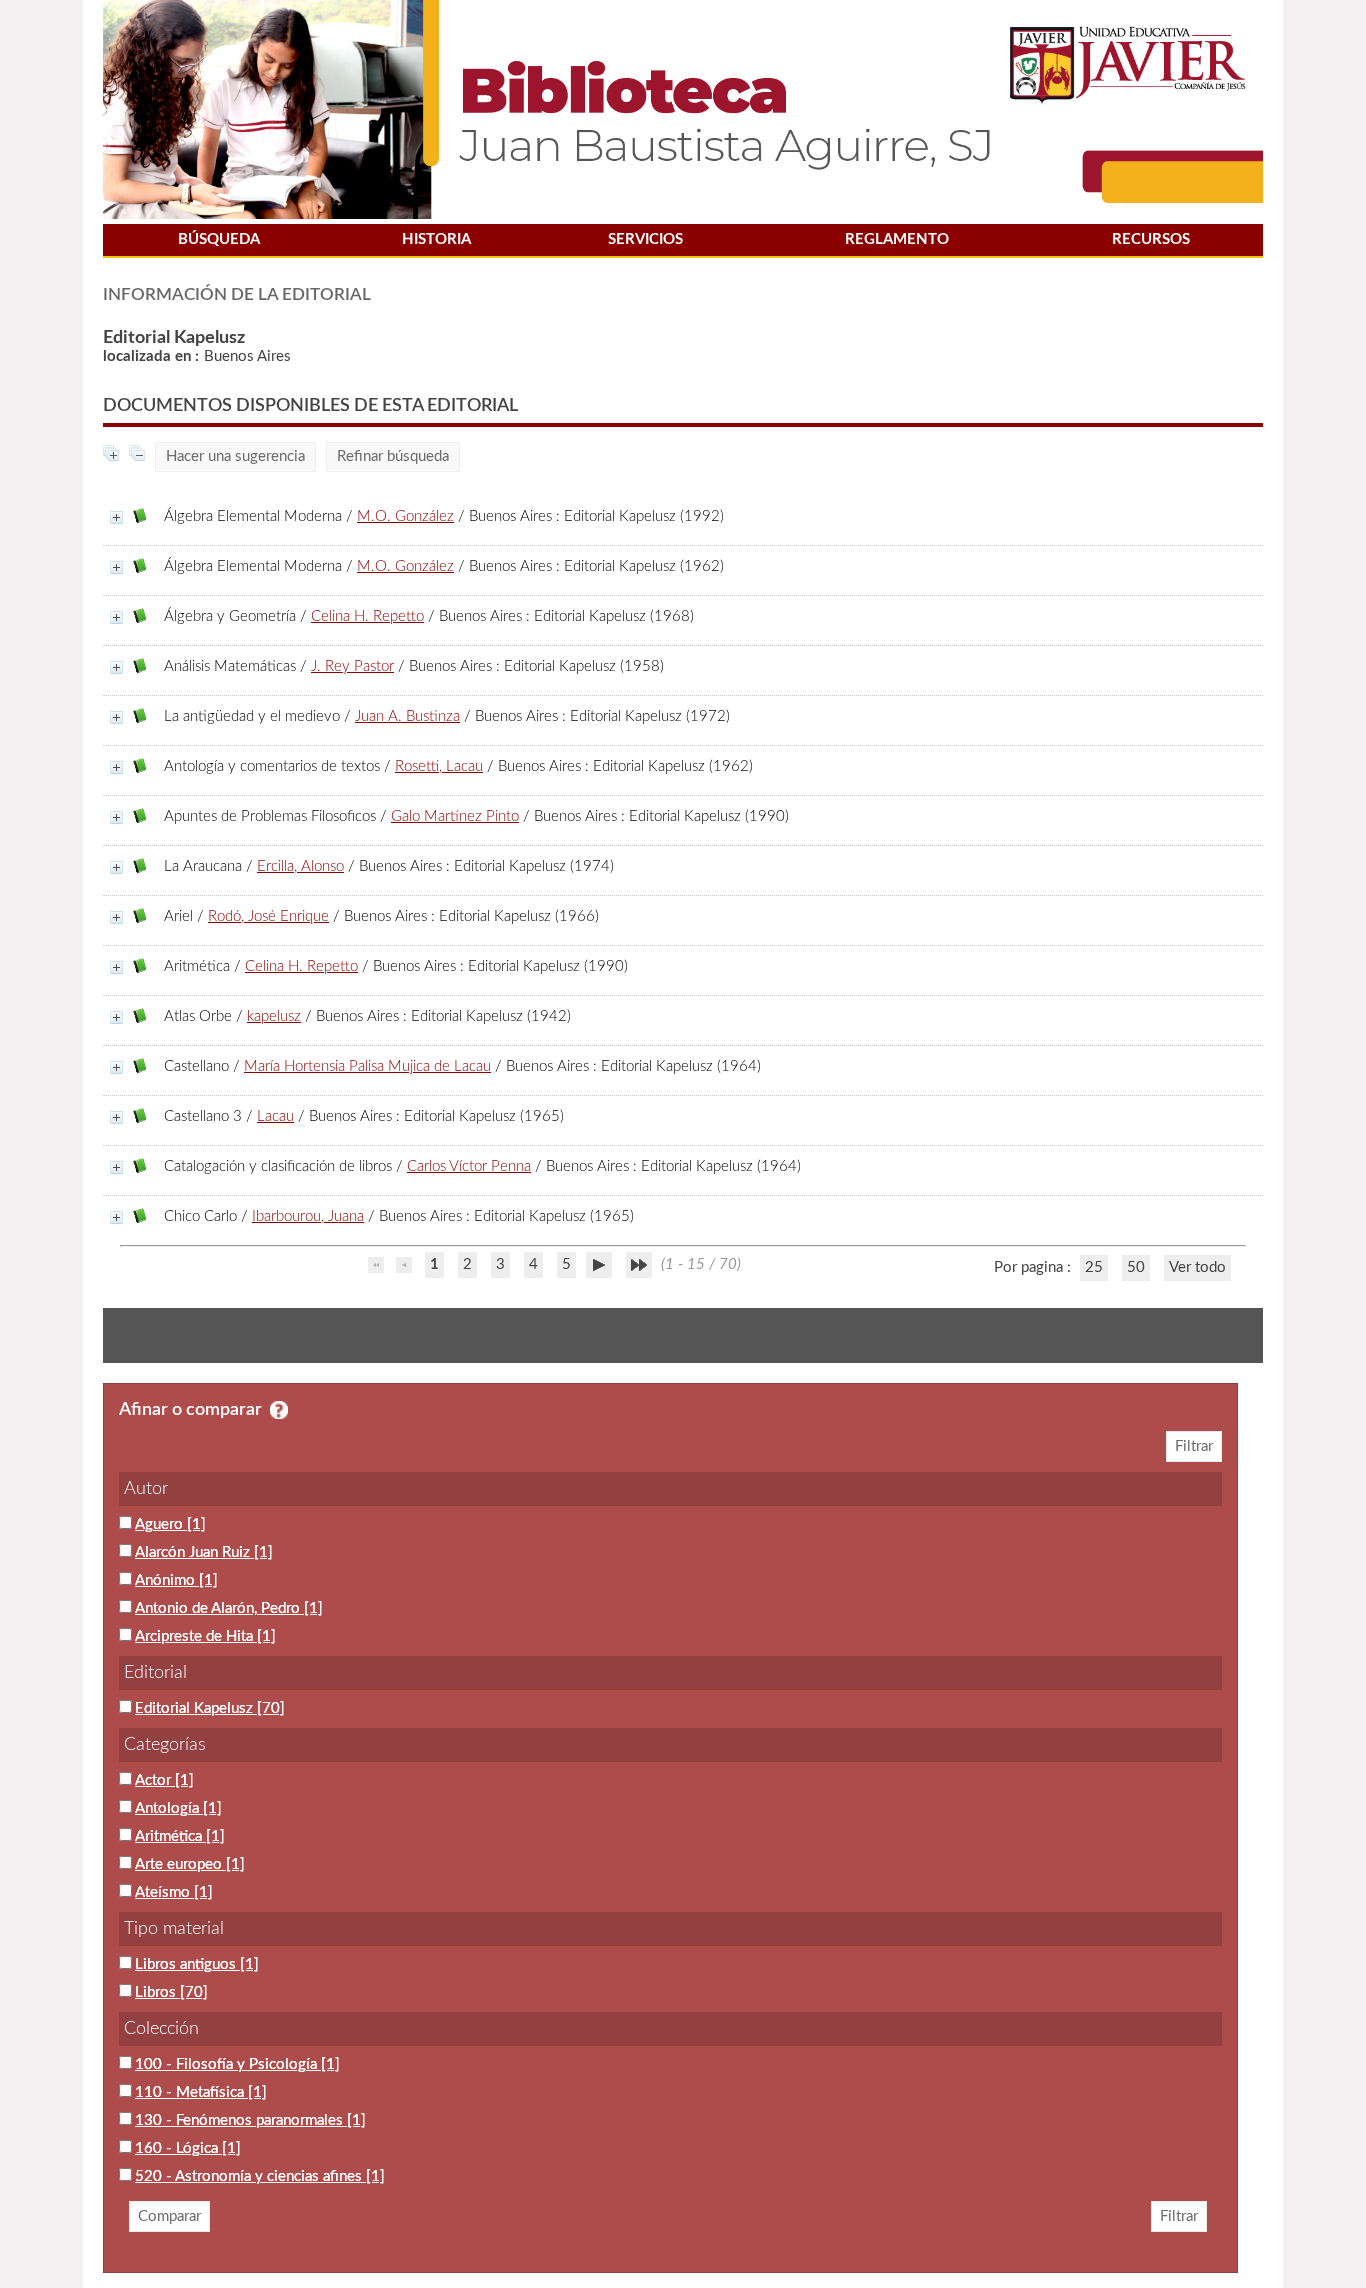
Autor (146, 1489)
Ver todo (1197, 1267)
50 (1136, 1267)
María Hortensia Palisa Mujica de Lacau (367, 1066)
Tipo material (174, 1929)
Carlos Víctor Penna (469, 1166)
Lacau (275, 1116)
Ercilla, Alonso (300, 866)
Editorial (155, 1673)
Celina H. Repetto (367, 616)
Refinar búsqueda (393, 456)
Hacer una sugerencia (235, 456)
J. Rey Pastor (352, 666)
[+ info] (116, 517)
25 (1094, 1267)
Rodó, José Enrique (268, 916)
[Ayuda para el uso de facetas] (279, 1410)
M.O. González (405, 516)
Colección (161, 2029)
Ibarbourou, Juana (308, 1216)
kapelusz (274, 1016)
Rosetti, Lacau (439, 766)
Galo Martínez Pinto (455, 816)
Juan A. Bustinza (407, 716)
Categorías (165, 1745)
